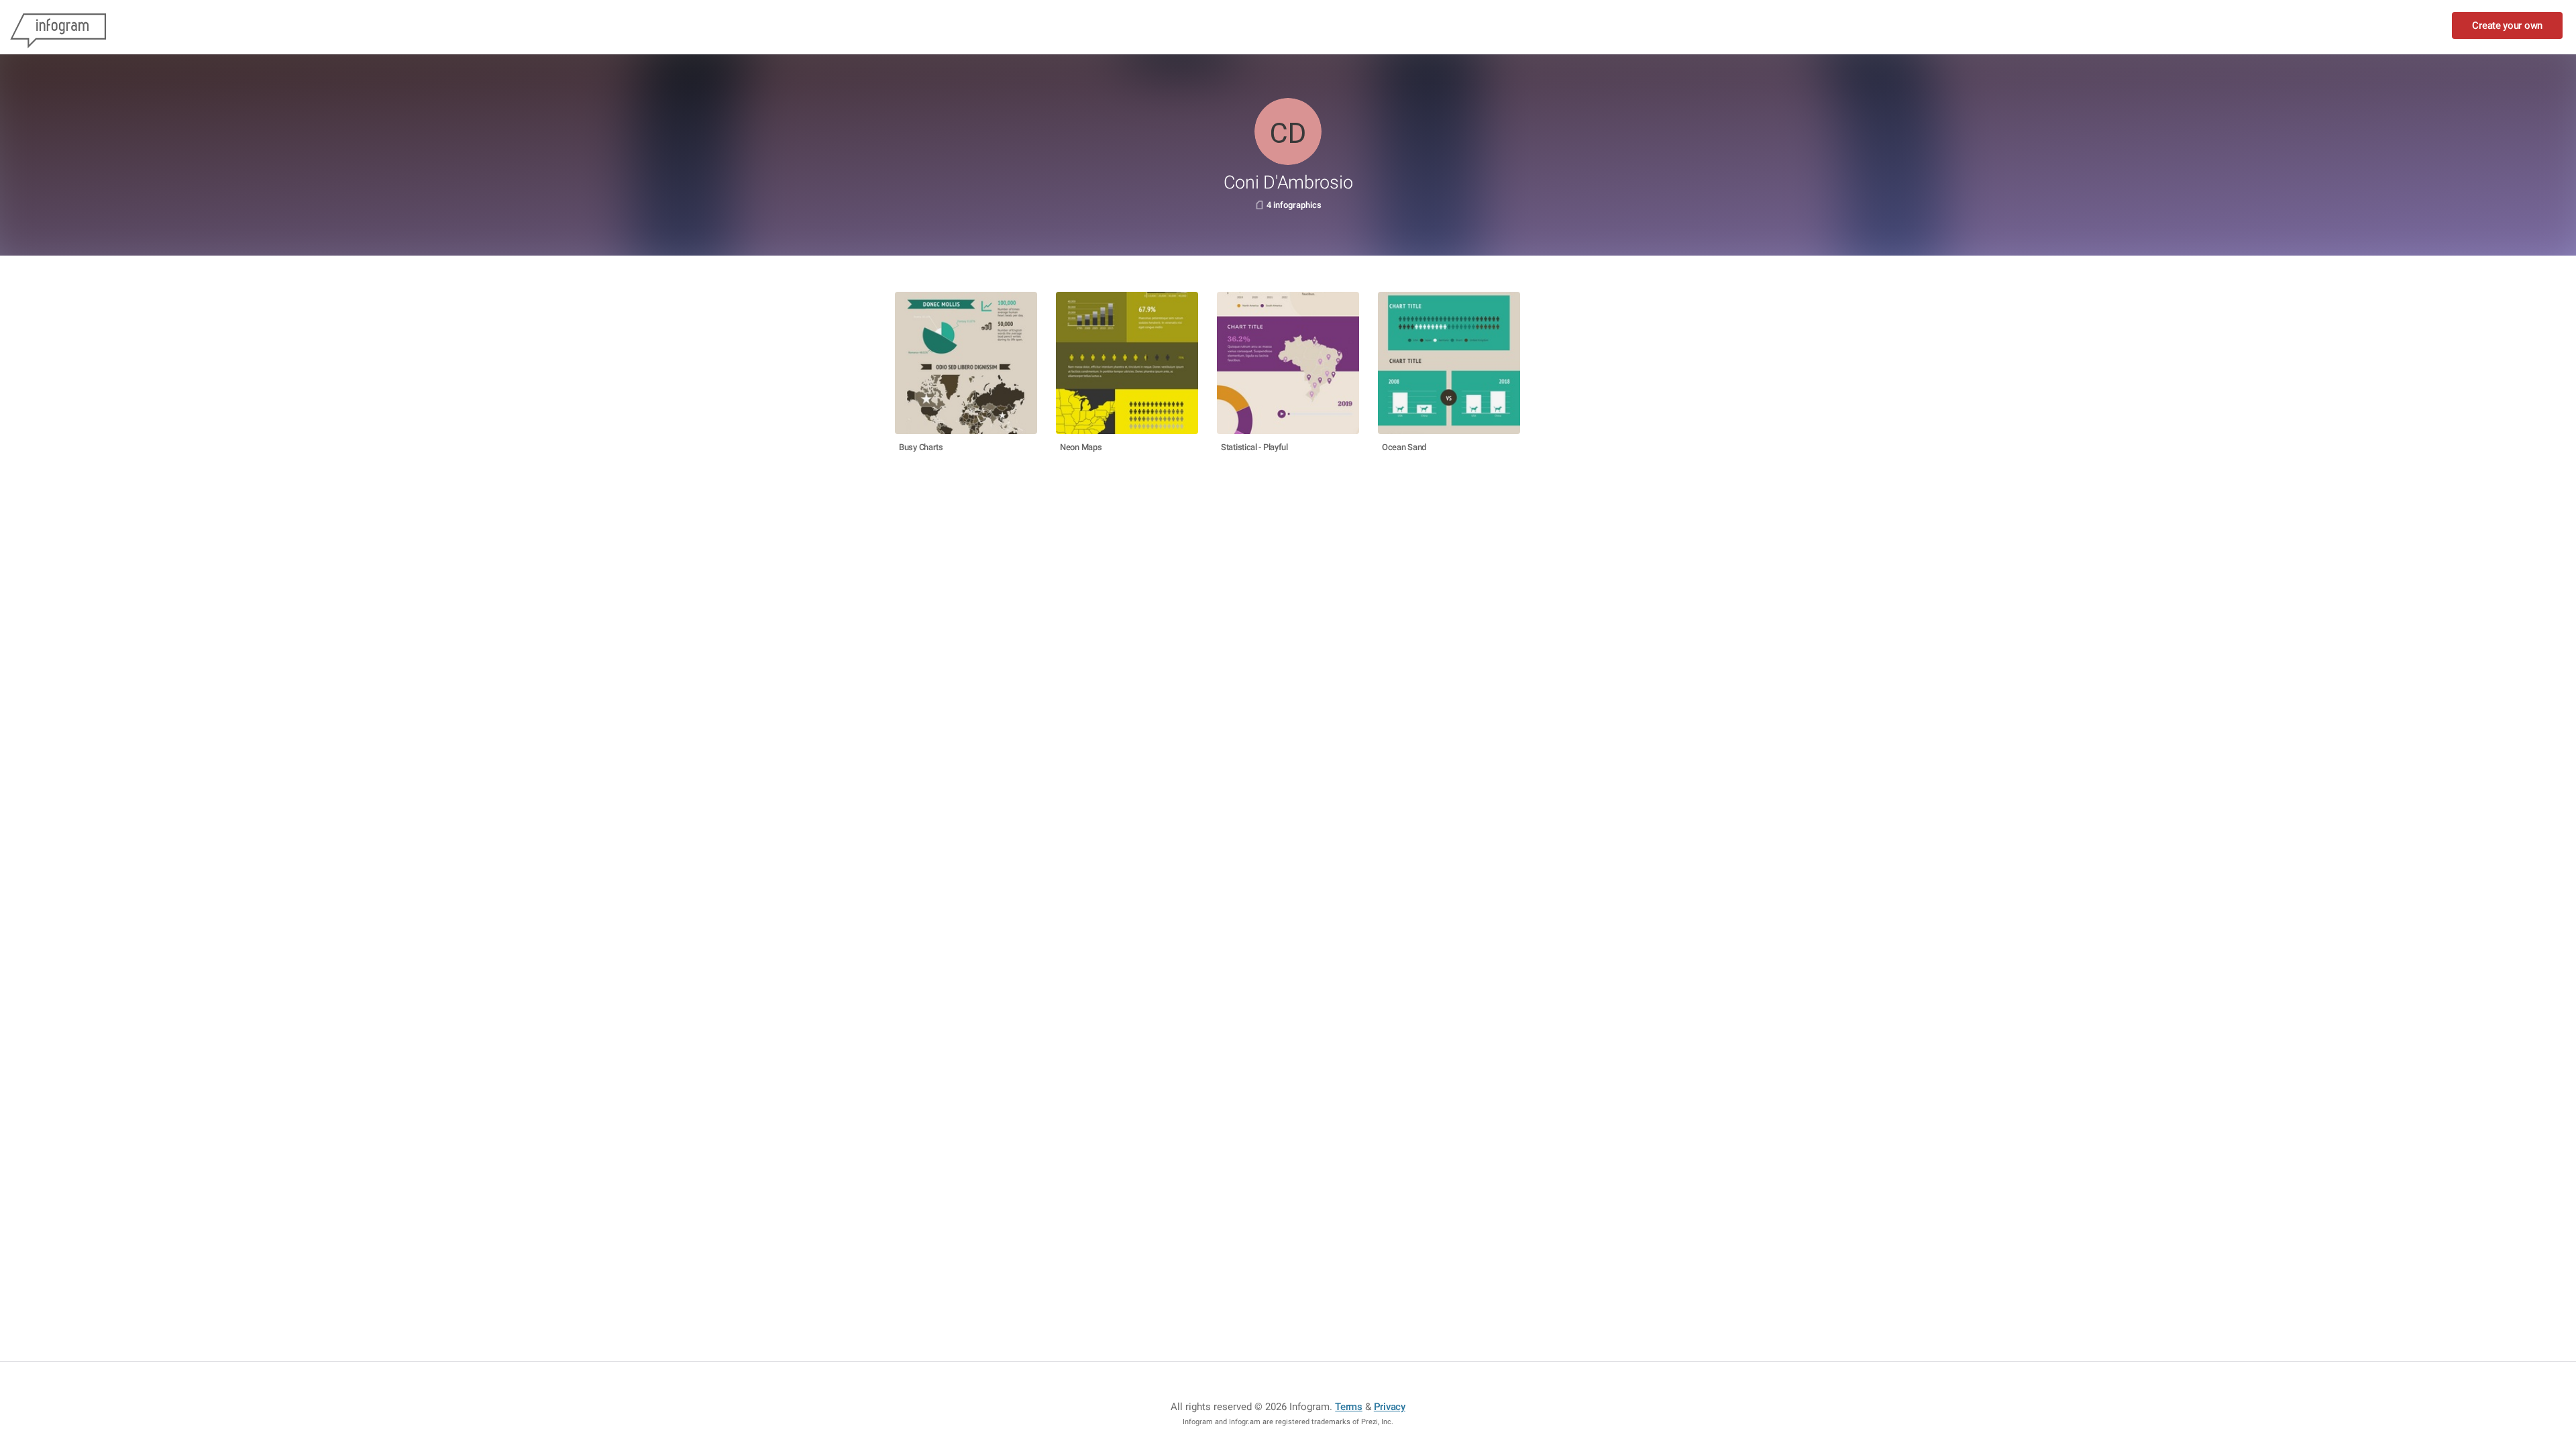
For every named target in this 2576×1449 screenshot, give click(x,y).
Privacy (1390, 1407)
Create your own (2507, 25)
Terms (1349, 1407)
